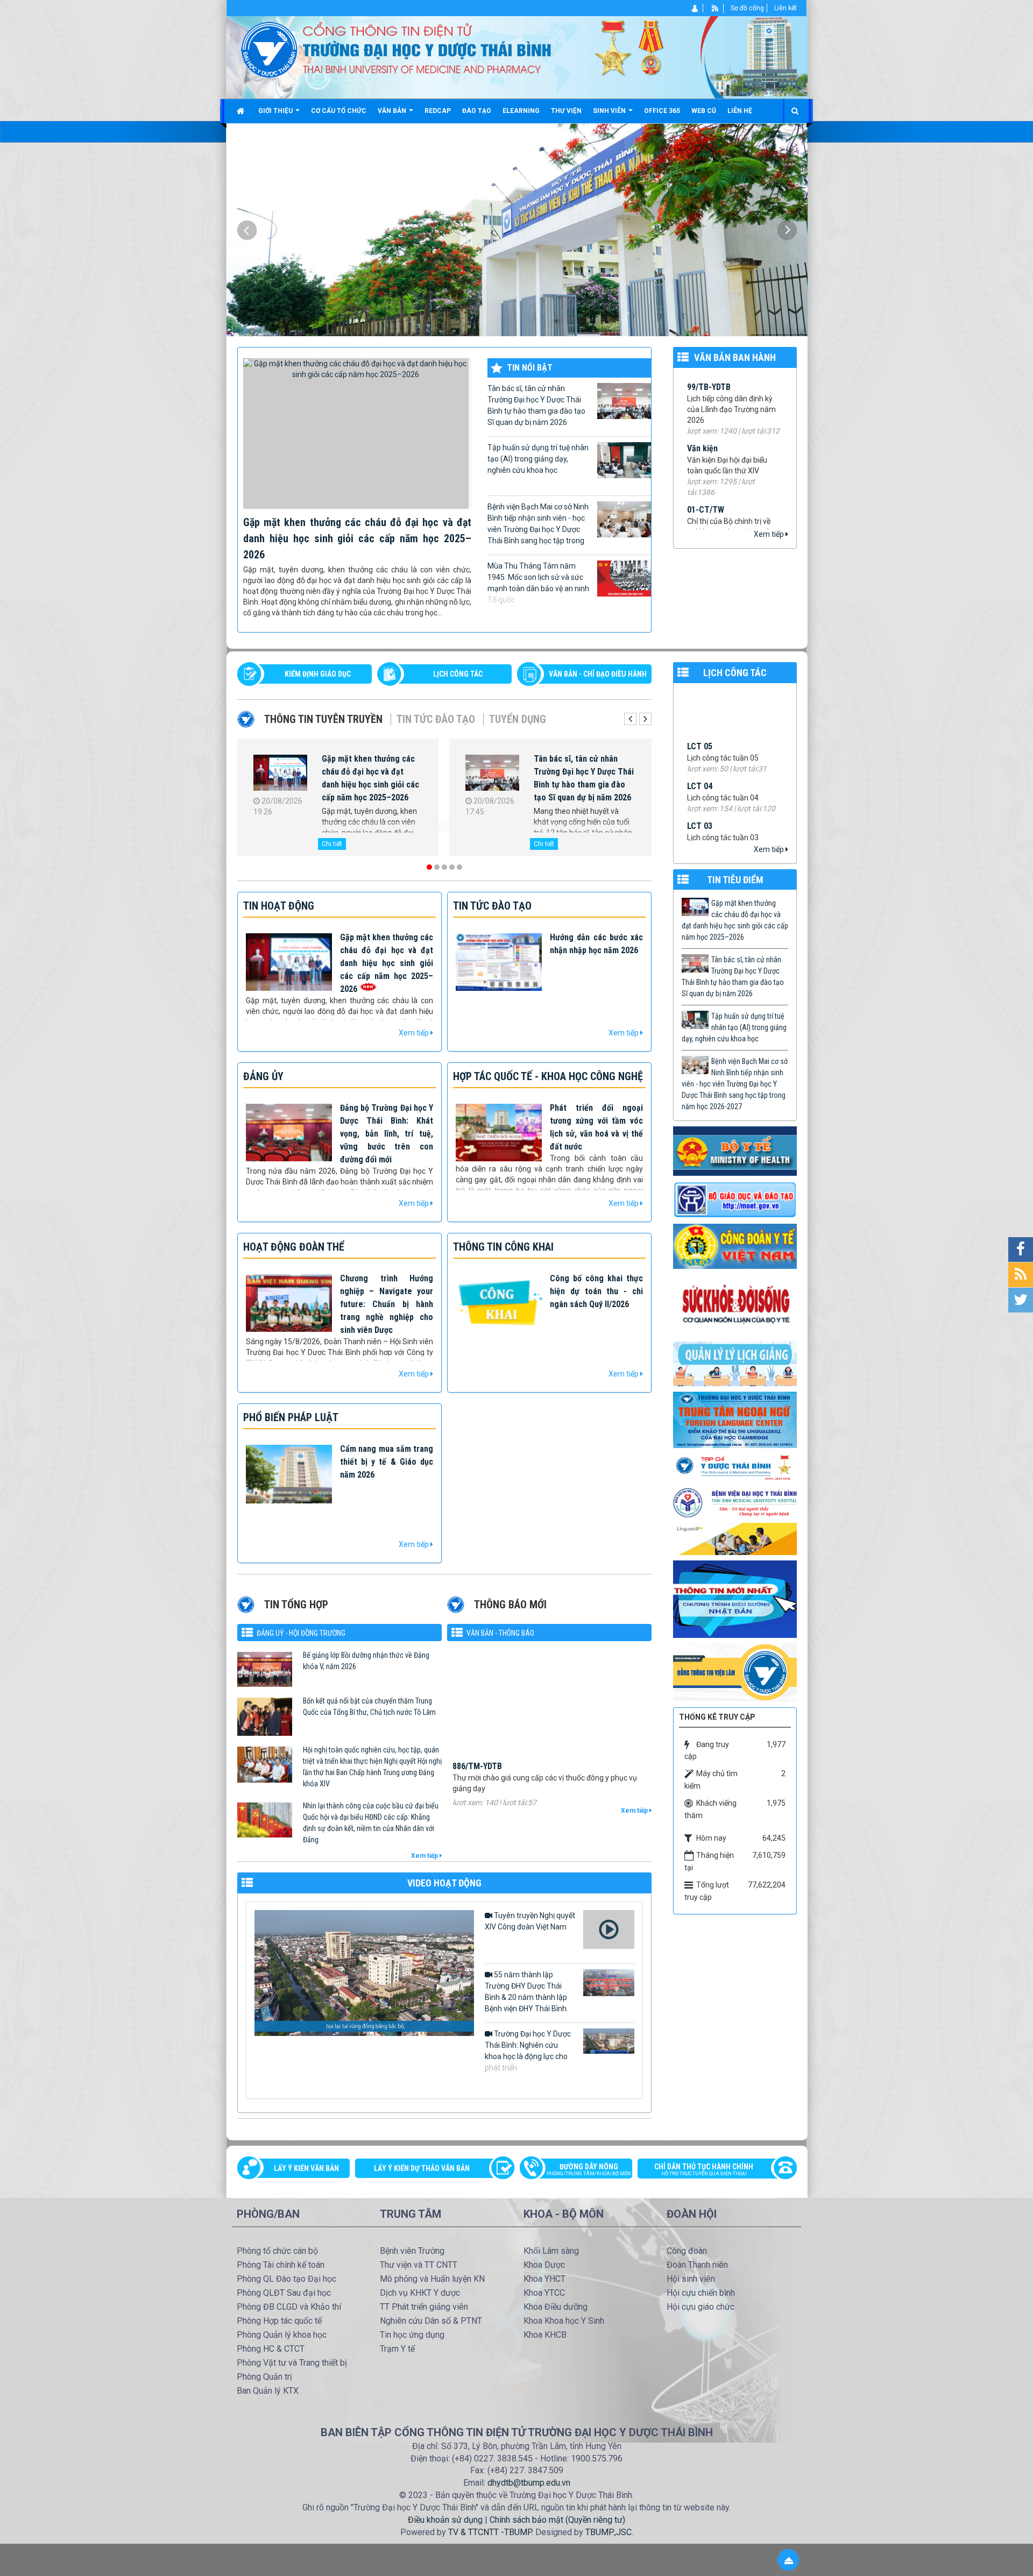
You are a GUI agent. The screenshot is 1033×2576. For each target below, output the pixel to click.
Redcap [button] (438, 111)
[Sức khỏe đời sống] (735, 1304)
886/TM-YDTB (477, 1658)
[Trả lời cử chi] (735, 1419)
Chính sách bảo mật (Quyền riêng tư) (557, 2520)
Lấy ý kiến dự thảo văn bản (422, 2168)
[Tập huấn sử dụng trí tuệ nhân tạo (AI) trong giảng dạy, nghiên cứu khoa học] (280, 775)
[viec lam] (735, 1672)
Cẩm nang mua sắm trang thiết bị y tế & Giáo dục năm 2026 (387, 1462)
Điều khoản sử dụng (445, 2520)
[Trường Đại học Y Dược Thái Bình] (269, 49)
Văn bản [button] (393, 111)
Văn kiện (702, 381)
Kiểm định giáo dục (318, 674)
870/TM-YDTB (477, 1765)
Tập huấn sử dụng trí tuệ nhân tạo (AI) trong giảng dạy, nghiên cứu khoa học (538, 459)
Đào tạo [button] (477, 111)
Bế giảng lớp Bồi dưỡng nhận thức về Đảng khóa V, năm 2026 (366, 1661)
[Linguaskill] (735, 1538)
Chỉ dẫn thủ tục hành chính (704, 2169)
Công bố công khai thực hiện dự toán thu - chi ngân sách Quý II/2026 (596, 1291)
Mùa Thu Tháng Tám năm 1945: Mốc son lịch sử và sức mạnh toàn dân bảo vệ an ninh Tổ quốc (538, 583)
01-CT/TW (706, 442)
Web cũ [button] (704, 111)
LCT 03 (700, 717)
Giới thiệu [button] (276, 111)
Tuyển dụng (518, 719)
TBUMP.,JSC (609, 2532)
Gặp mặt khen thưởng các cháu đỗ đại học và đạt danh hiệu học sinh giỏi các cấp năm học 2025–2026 (357, 538)
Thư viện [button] (566, 111)
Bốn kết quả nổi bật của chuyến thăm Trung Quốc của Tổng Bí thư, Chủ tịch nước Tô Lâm (369, 1706)
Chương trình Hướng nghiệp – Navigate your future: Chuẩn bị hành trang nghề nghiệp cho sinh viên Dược (387, 1304)
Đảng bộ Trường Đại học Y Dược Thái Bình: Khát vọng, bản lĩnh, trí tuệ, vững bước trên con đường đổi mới (387, 1134)
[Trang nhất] (242, 111)
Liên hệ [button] (740, 111)
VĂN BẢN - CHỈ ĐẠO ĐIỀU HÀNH (598, 674)
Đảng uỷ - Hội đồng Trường (301, 1633)
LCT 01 (700, 797)
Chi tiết (332, 844)
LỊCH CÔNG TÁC (458, 674)
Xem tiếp (770, 534)
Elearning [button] (521, 111)
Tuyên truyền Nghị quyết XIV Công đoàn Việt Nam (530, 1921)
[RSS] (715, 8)
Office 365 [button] (662, 111)
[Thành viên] (695, 8)
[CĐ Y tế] (735, 1246)
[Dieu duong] (735, 1599)
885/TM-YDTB (477, 1711)
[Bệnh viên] (735, 1502)
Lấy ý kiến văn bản (306, 2168)
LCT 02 (700, 757)
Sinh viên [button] (610, 111)
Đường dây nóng (589, 2169)
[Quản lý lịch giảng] (735, 1363)
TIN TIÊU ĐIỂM (735, 880)
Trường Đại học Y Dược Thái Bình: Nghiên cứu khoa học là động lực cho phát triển (528, 2051)
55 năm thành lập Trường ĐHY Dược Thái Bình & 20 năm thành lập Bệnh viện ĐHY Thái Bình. (526, 1992)
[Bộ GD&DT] (735, 1200)
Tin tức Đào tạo (436, 719)
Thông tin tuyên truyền (323, 719)
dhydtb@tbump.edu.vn (529, 2483)
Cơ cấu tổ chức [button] (339, 111)
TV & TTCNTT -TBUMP (490, 2532)
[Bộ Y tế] (735, 1151)
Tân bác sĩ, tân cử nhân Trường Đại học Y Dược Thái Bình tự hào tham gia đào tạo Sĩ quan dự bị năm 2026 (536, 405)
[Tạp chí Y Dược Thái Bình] (735, 1467)
